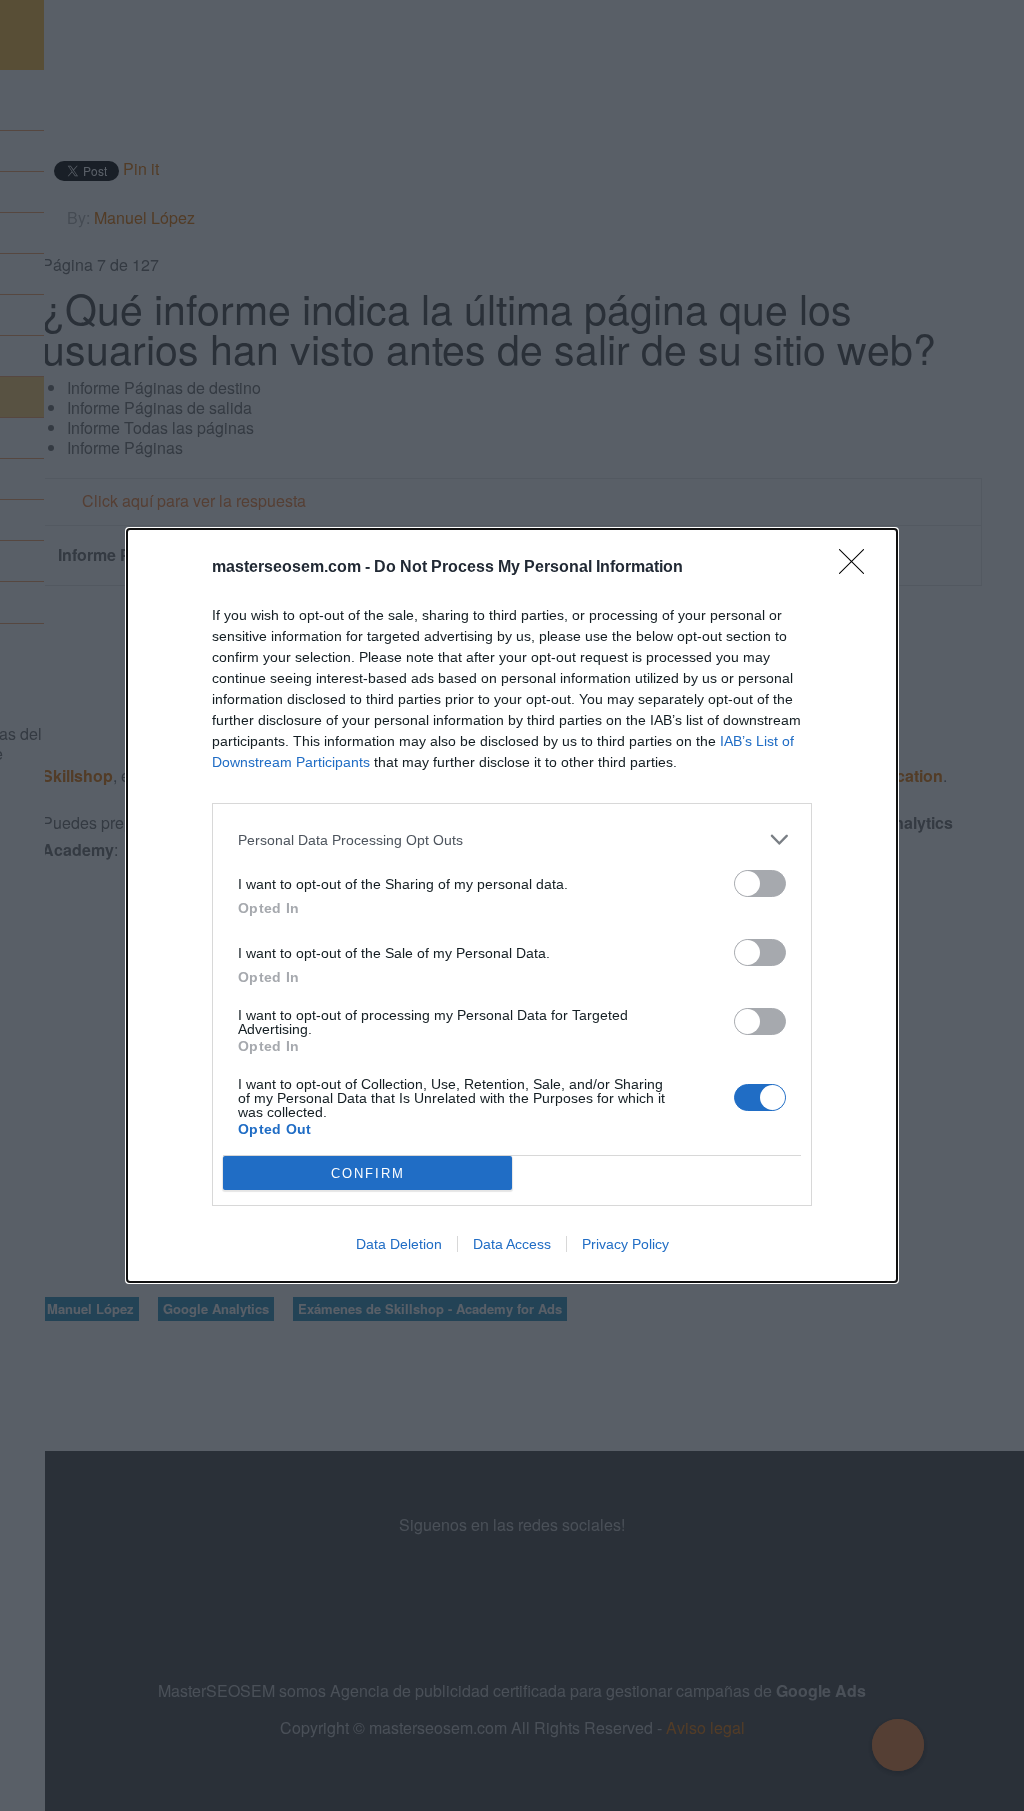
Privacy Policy (625, 1244)
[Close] (858, 568)
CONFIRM (368, 1173)
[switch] (760, 883)
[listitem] (512, 839)
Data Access (512, 1244)
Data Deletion (399, 1244)
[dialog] (512, 905)
